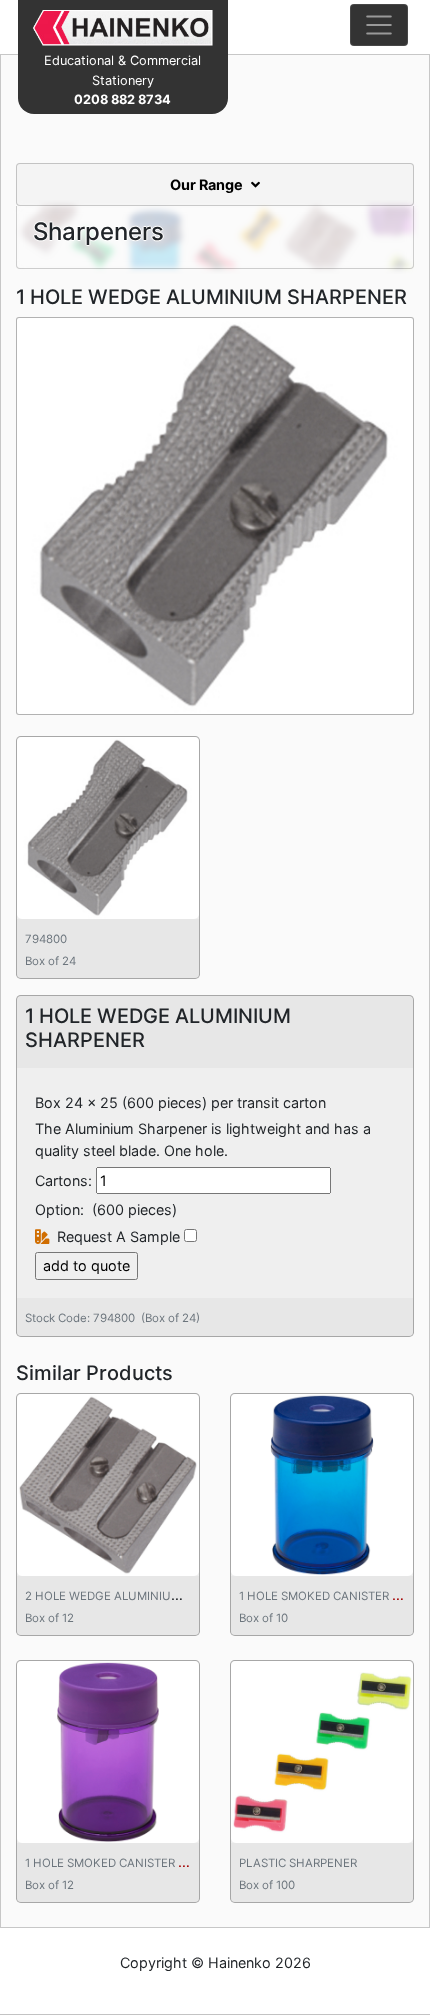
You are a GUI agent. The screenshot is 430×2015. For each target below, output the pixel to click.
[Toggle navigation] (379, 25)
